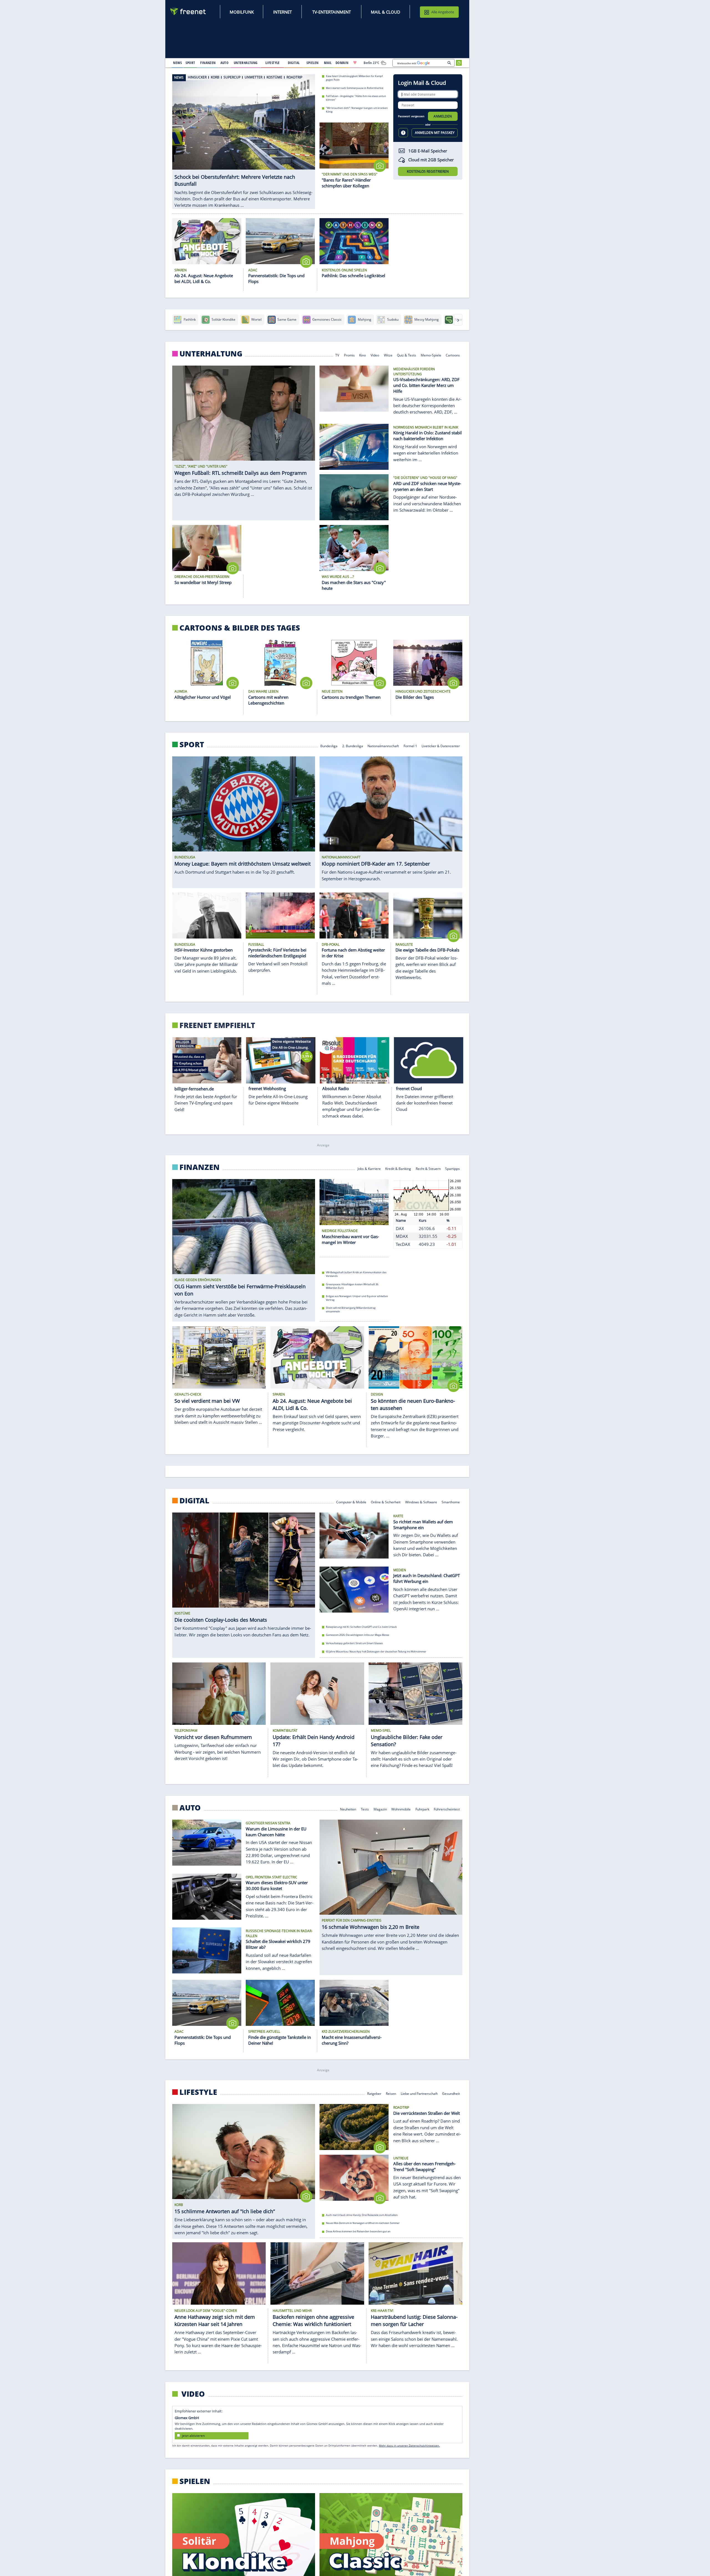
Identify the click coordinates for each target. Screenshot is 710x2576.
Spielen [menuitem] (312, 63)
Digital (194, 1501)
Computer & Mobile (351, 1502)
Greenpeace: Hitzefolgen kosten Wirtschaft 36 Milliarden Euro (352, 1286)
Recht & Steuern (428, 1168)
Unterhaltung (211, 354)
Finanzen (200, 1167)
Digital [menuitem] (294, 63)
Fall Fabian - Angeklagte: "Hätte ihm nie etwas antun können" (356, 98)
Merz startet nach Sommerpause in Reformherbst (355, 88)
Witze (388, 355)
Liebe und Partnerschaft (419, 2093)
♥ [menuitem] (355, 63)
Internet (282, 12)
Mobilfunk (242, 12)
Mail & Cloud (386, 12)
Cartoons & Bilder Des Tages (240, 628)
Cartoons (453, 355)
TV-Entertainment (332, 12)
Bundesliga (329, 746)
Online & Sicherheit (386, 1502)
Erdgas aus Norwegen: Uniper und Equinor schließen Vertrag (357, 1298)
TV (337, 355)
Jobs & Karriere (369, 1168)
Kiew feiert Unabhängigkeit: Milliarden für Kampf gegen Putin (354, 78)
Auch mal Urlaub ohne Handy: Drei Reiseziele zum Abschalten (362, 2215)
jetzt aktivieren (193, 2436)
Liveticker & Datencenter (441, 746)
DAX (400, 1228)
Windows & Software (421, 1502)
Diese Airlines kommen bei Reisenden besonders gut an (358, 2231)
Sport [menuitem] (190, 63)
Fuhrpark (422, 1809)
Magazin (380, 1809)
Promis (349, 355)
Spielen (195, 2481)
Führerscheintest (447, 1809)
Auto (190, 1807)
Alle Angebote (443, 12)
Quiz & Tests (406, 355)
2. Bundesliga (353, 746)
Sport (192, 744)
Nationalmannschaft (383, 746)
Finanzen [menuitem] (208, 63)
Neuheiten (348, 1809)
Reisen (391, 2093)
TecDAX (403, 1244)
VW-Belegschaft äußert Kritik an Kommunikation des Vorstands (356, 1274)
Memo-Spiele (431, 355)
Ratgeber (374, 2093)
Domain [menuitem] (342, 63)
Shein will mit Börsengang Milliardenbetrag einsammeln (351, 1310)
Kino (363, 355)
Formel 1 (410, 746)
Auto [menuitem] (225, 63)
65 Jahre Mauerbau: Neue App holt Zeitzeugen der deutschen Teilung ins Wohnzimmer (376, 1652)
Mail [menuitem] (328, 63)
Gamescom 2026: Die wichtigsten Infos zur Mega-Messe (357, 1635)
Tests (365, 1809)
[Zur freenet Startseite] (188, 12)
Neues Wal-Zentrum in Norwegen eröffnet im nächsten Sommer (363, 2223)
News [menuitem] (177, 63)
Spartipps (453, 1168)
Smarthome (451, 1502)
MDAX (402, 1236)
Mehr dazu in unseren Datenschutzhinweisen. (409, 2445)
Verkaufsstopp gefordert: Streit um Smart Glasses (354, 1643)
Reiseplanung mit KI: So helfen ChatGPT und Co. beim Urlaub (361, 1627)
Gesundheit (451, 2093)
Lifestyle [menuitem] (273, 63)
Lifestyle (198, 2092)
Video (375, 355)
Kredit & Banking (398, 1168)
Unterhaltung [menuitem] (246, 63)
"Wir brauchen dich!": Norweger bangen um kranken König (357, 110)
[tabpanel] (244, 139)
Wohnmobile (401, 1809)
